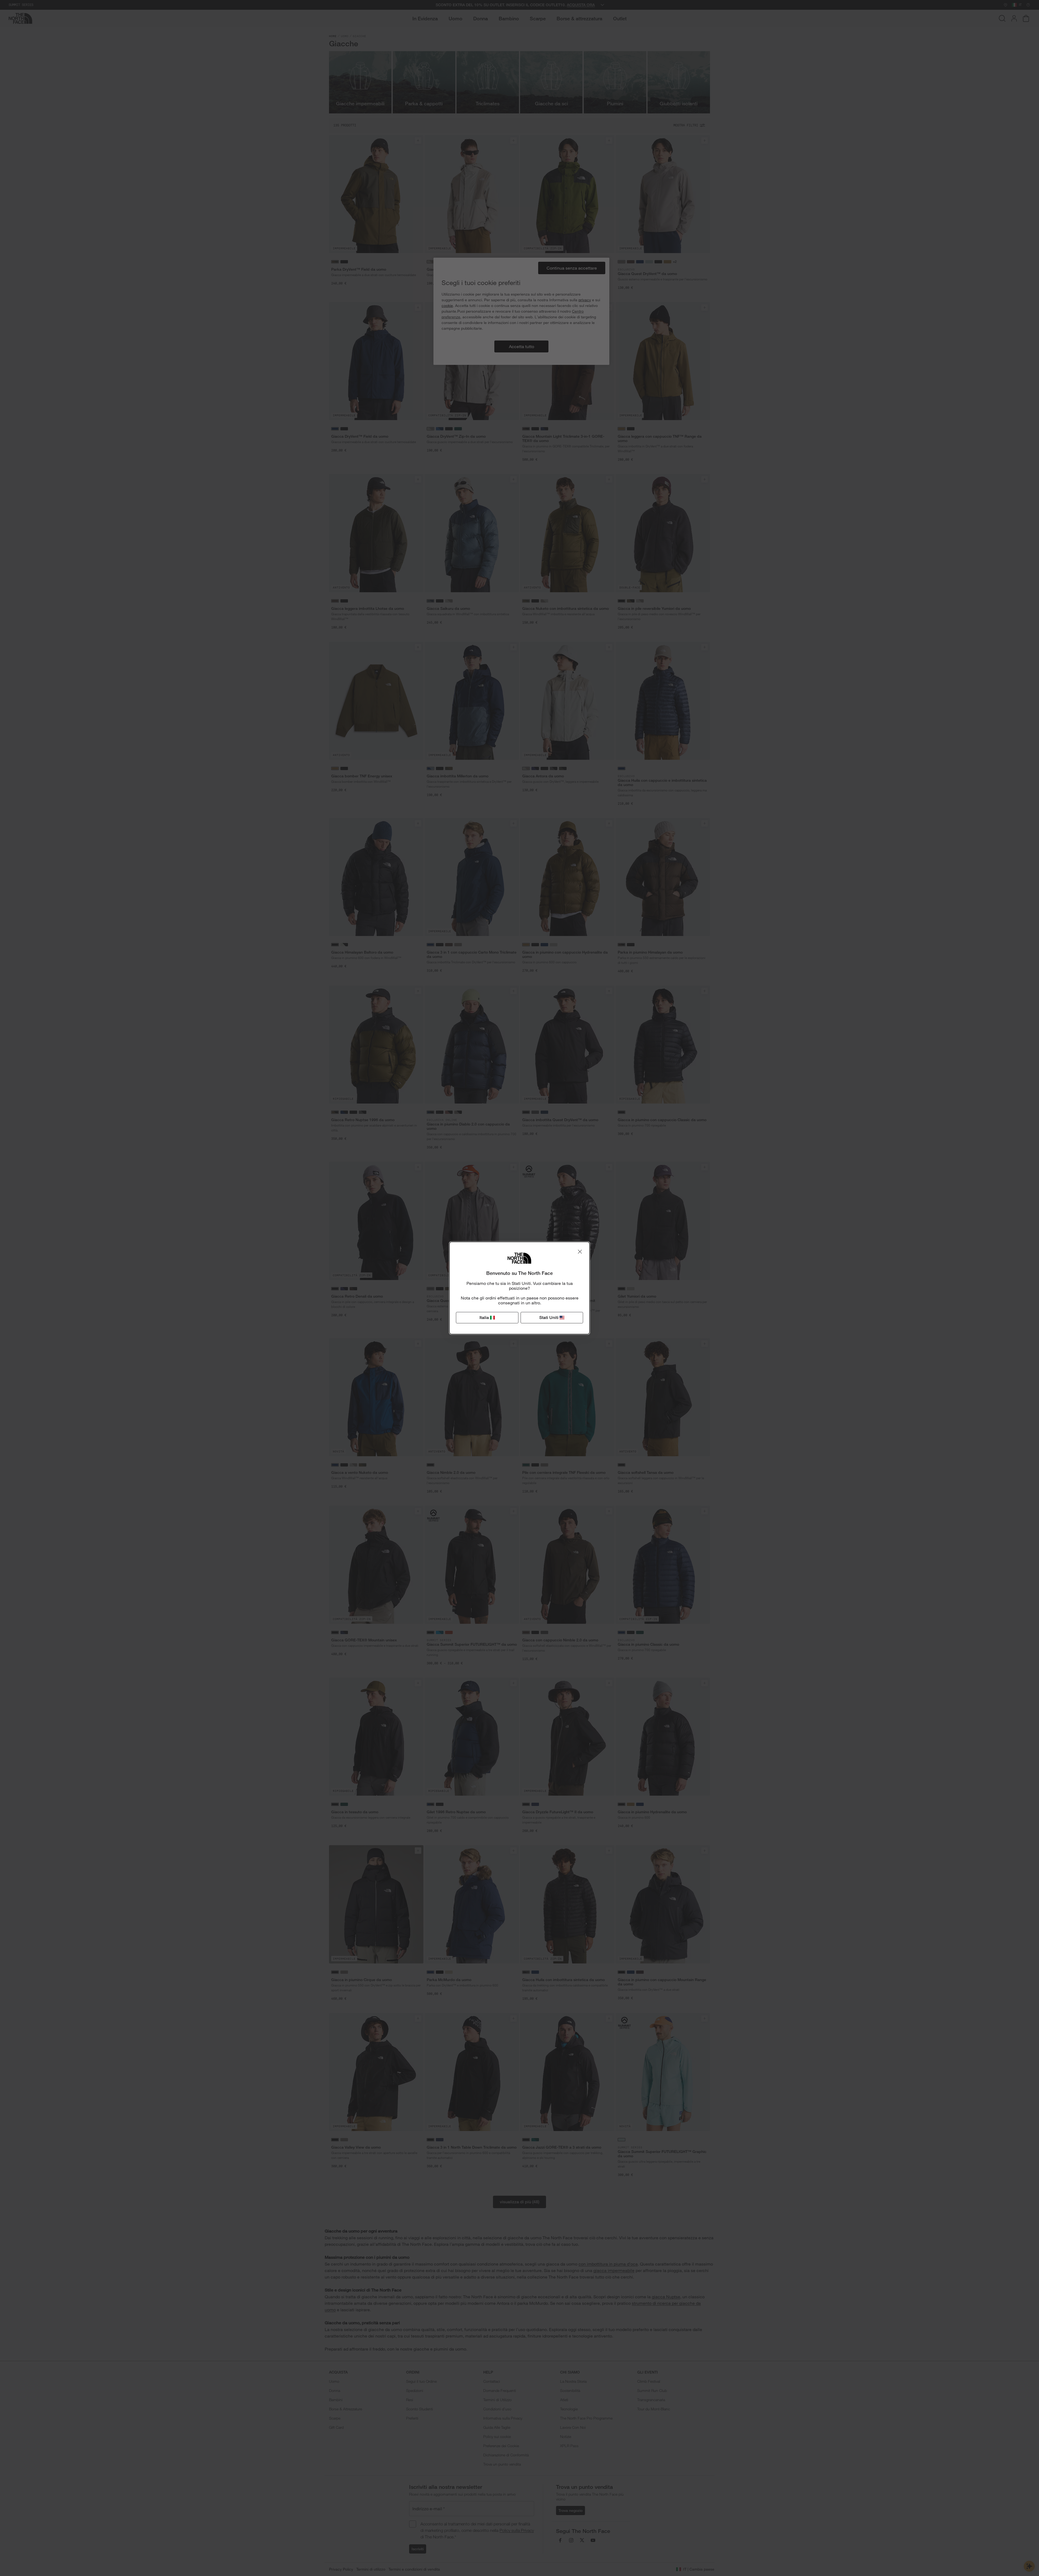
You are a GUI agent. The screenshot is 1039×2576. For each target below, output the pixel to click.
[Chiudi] (580, 1252)
